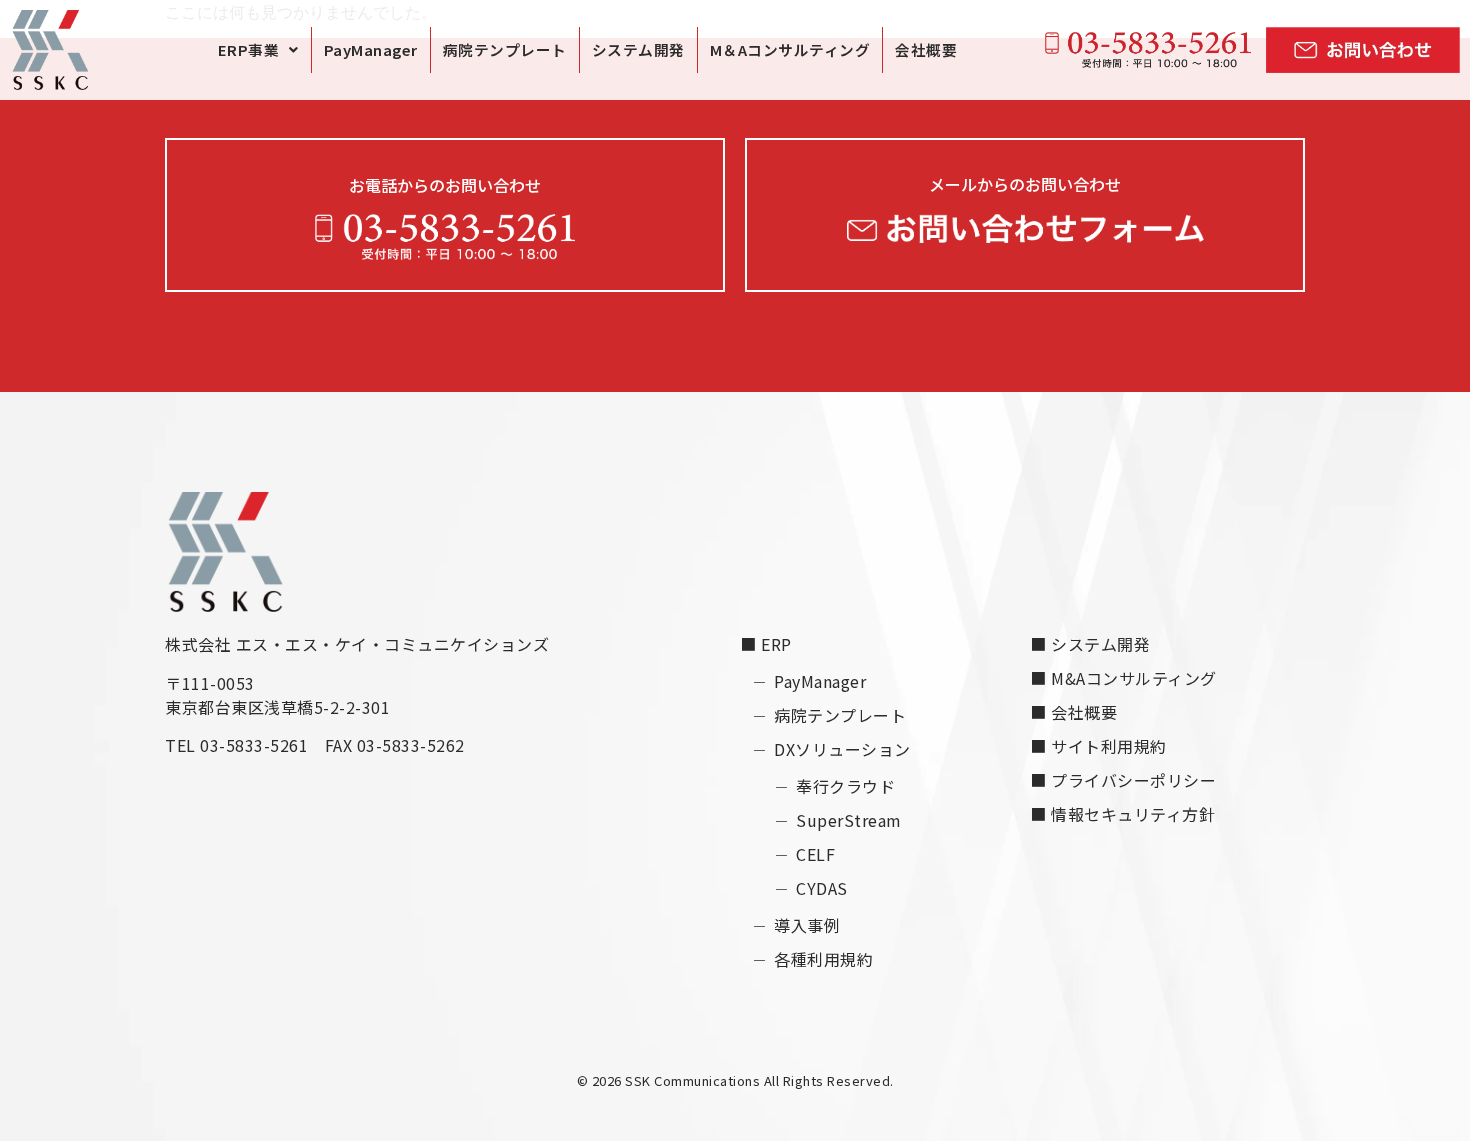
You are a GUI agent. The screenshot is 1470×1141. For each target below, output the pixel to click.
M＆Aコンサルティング (790, 49)
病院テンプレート (505, 49)
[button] (258, 50)
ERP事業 (249, 49)
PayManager (371, 49)
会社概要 (926, 49)
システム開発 (638, 49)
